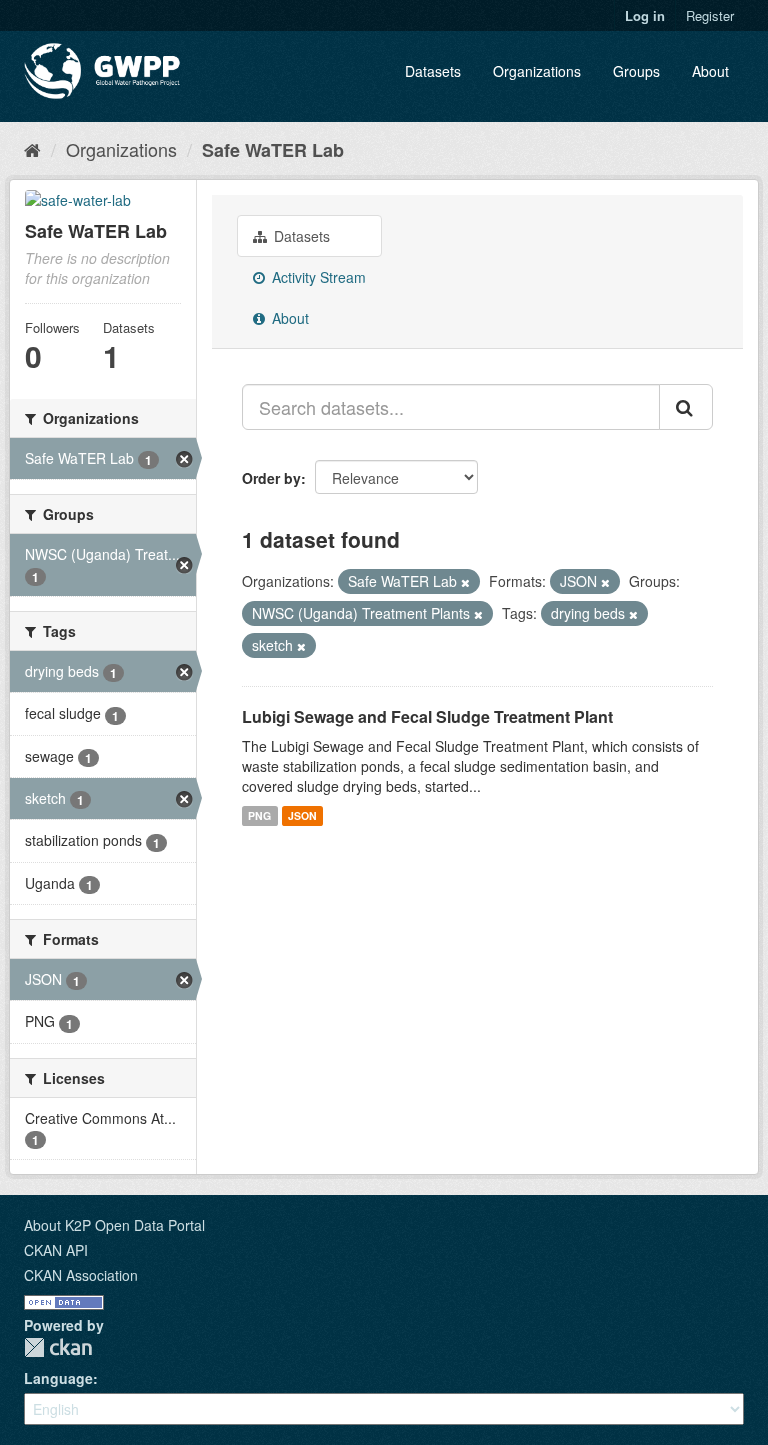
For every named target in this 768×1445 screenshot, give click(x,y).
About (710, 71)
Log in (645, 15)
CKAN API (56, 1250)
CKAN (58, 1347)
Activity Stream (317, 277)
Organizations (537, 71)
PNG (259, 815)
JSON (302, 815)
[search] (686, 407)
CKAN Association (81, 1275)
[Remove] (465, 582)
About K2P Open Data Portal (114, 1225)
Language (58, 1378)
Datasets (433, 71)
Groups (636, 71)
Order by (271, 478)
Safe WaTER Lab (273, 150)
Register (710, 15)
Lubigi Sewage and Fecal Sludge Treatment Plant (427, 716)
